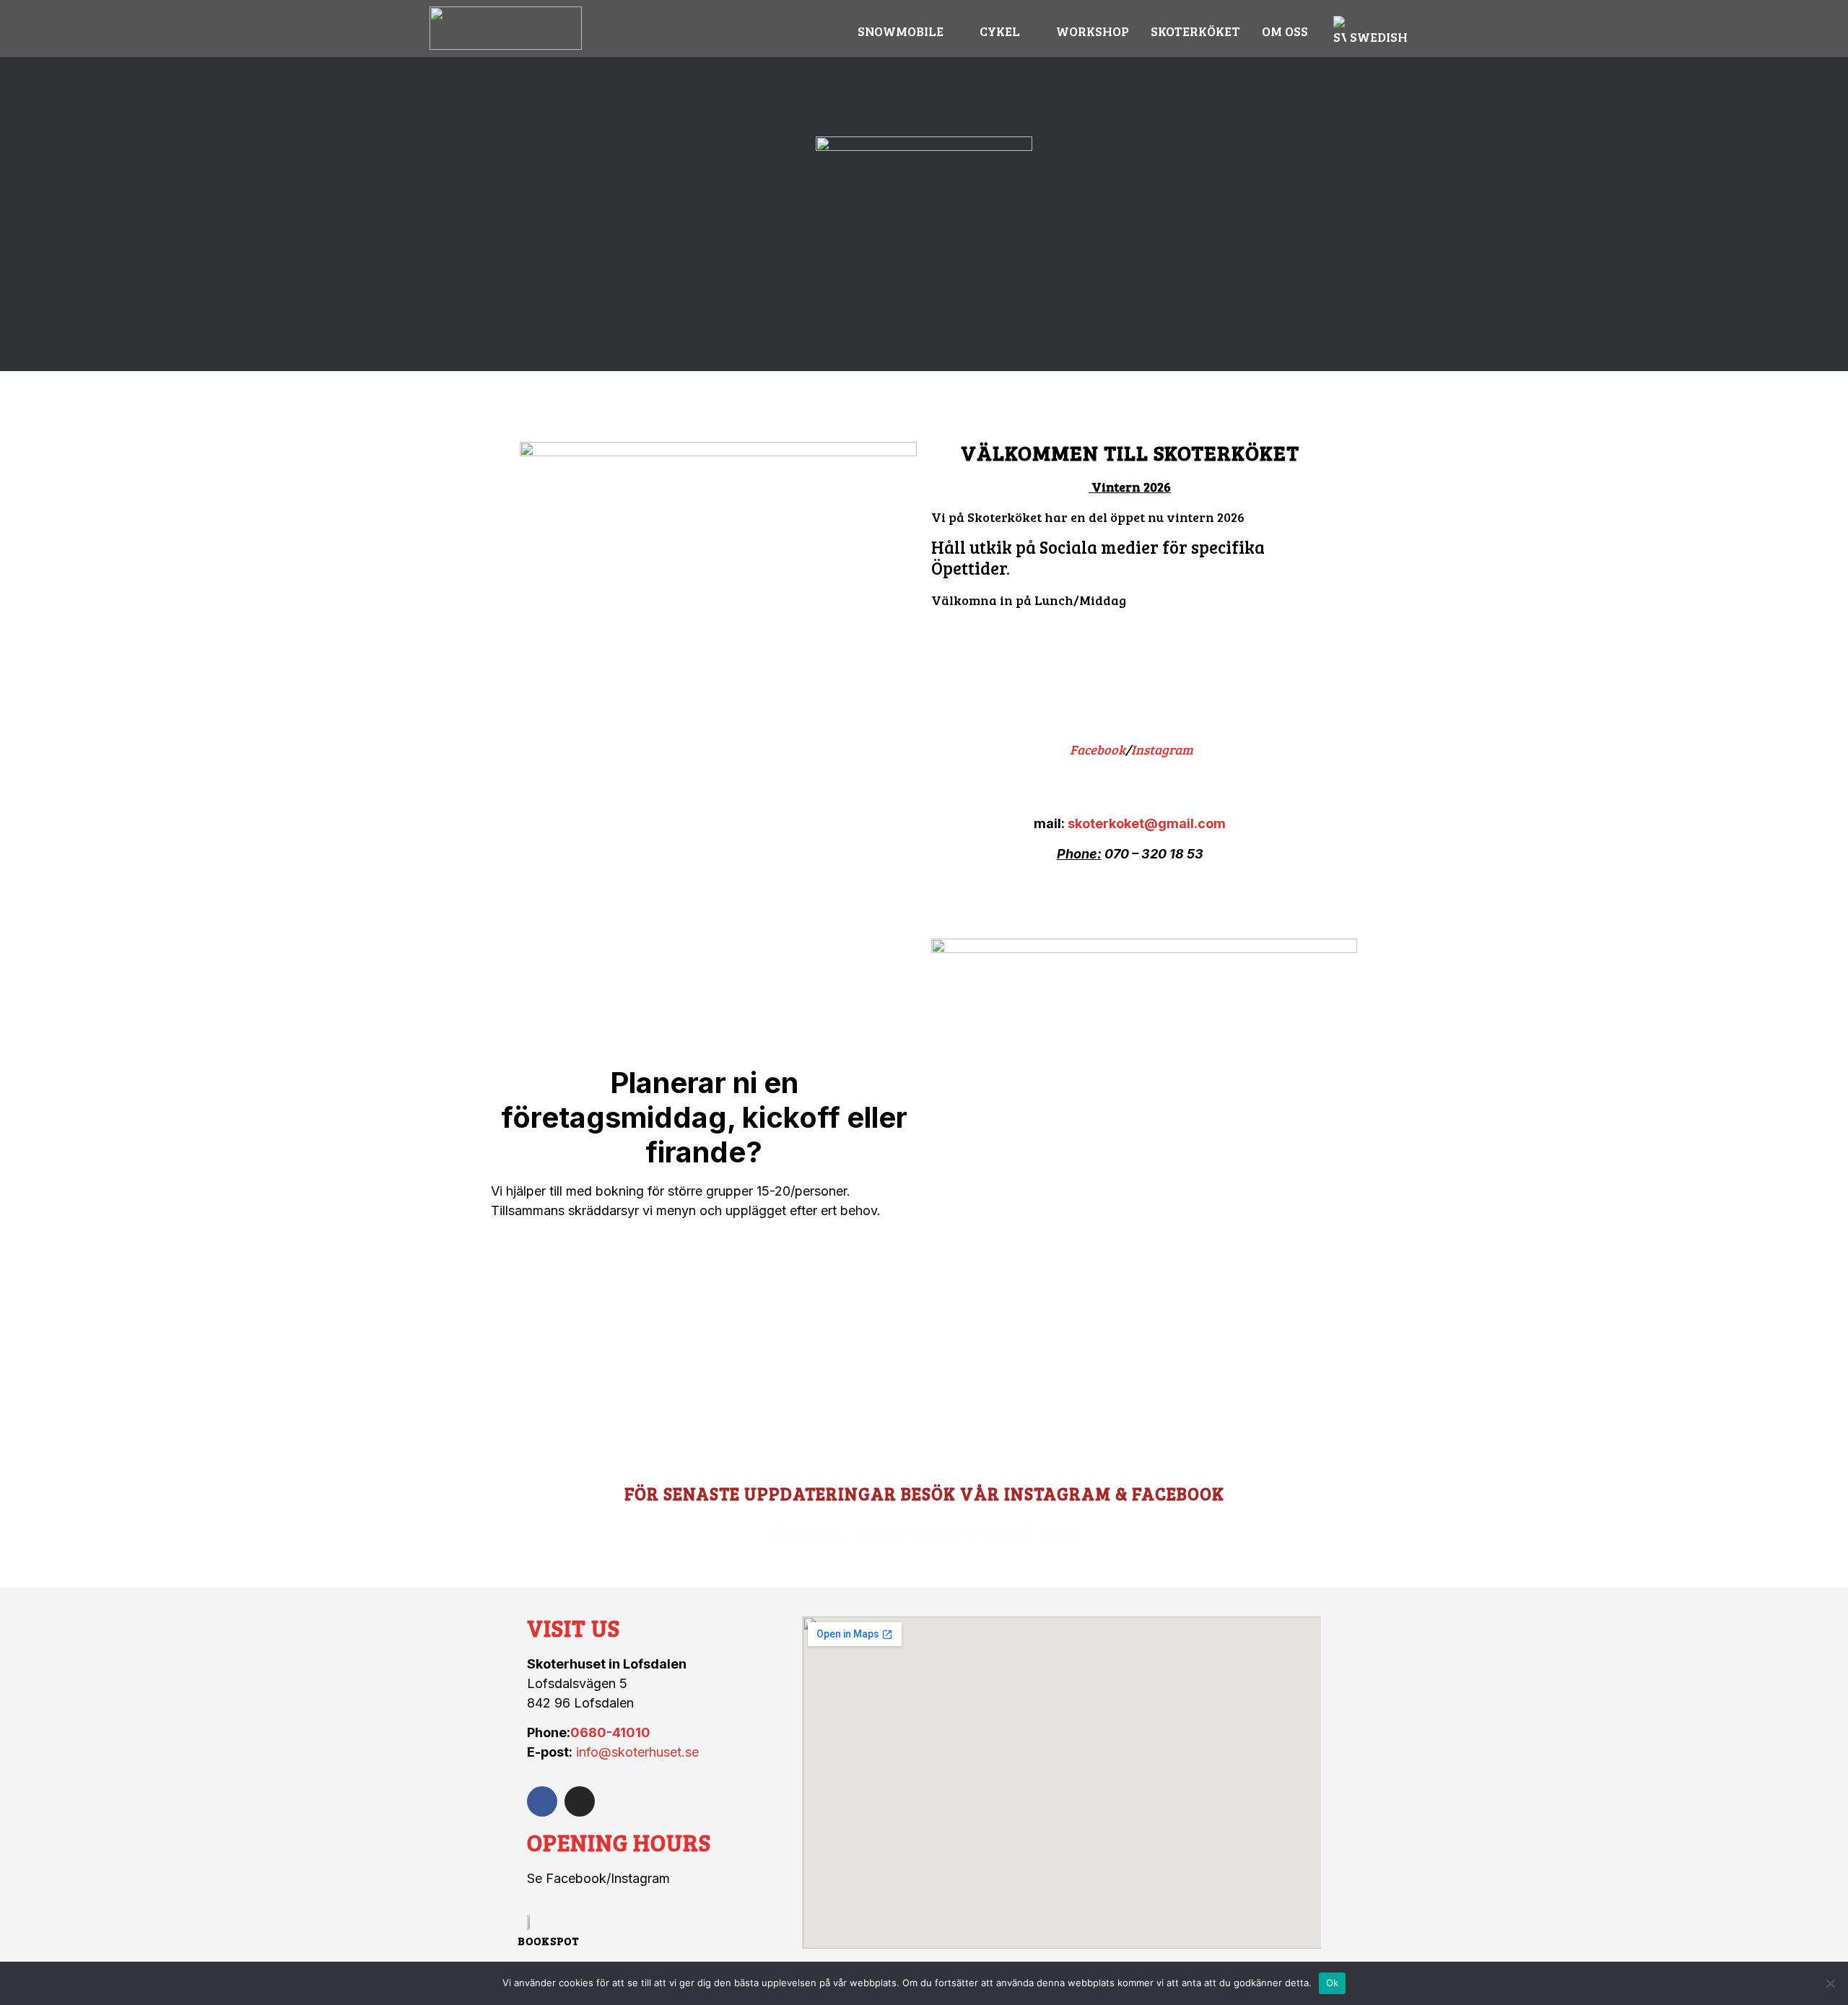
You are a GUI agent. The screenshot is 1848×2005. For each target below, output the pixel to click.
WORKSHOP (1093, 31)
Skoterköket (1195, 31)
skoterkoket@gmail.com (1147, 823)
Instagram (1162, 749)
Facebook (1098, 749)
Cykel (1000, 31)
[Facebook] (542, 1801)
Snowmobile (901, 31)
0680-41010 (610, 1732)
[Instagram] (580, 1801)
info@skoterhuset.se (637, 1752)
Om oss (1285, 31)
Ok (1333, 1983)
